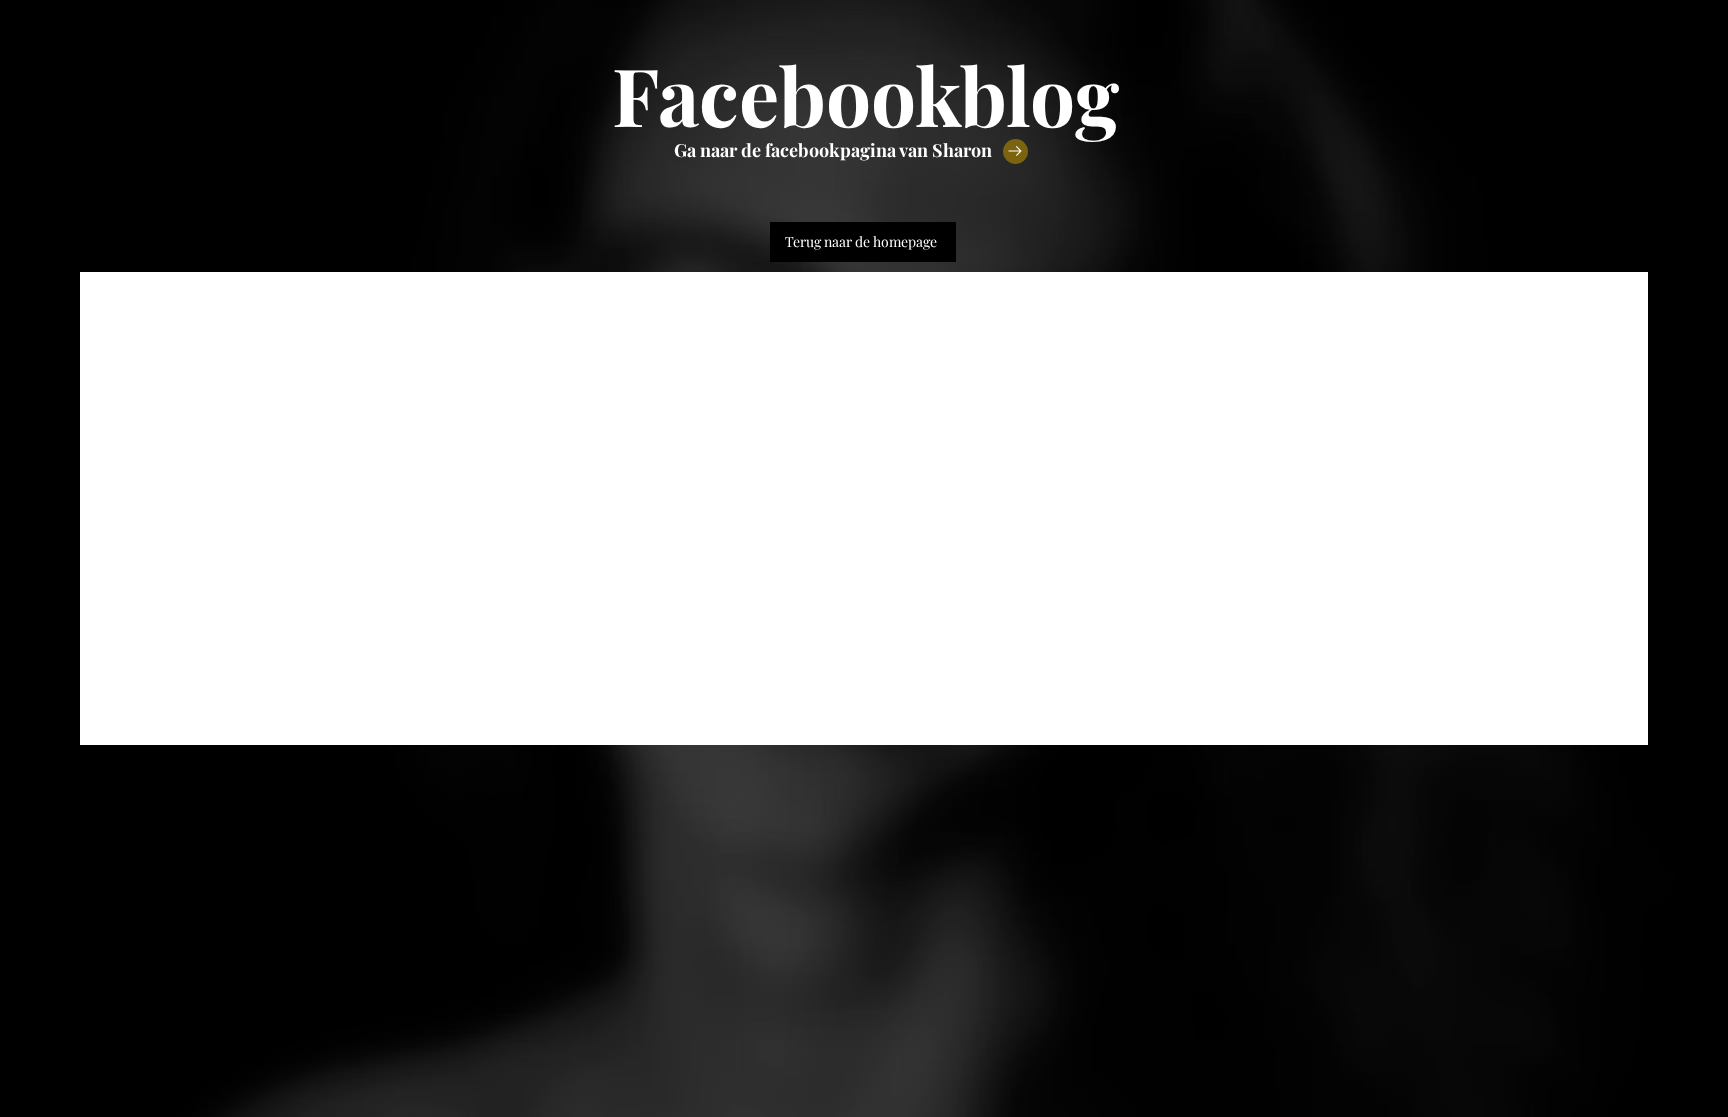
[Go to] (1015, 151)
